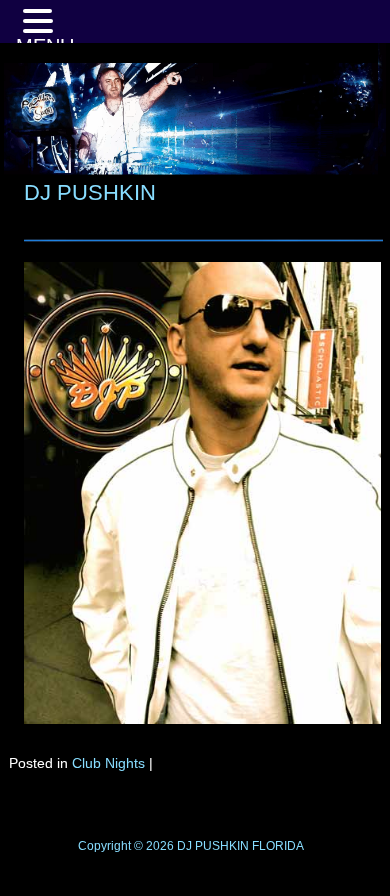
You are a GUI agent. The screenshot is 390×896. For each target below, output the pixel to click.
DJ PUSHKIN (90, 192)
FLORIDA (278, 846)
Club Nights (108, 763)
